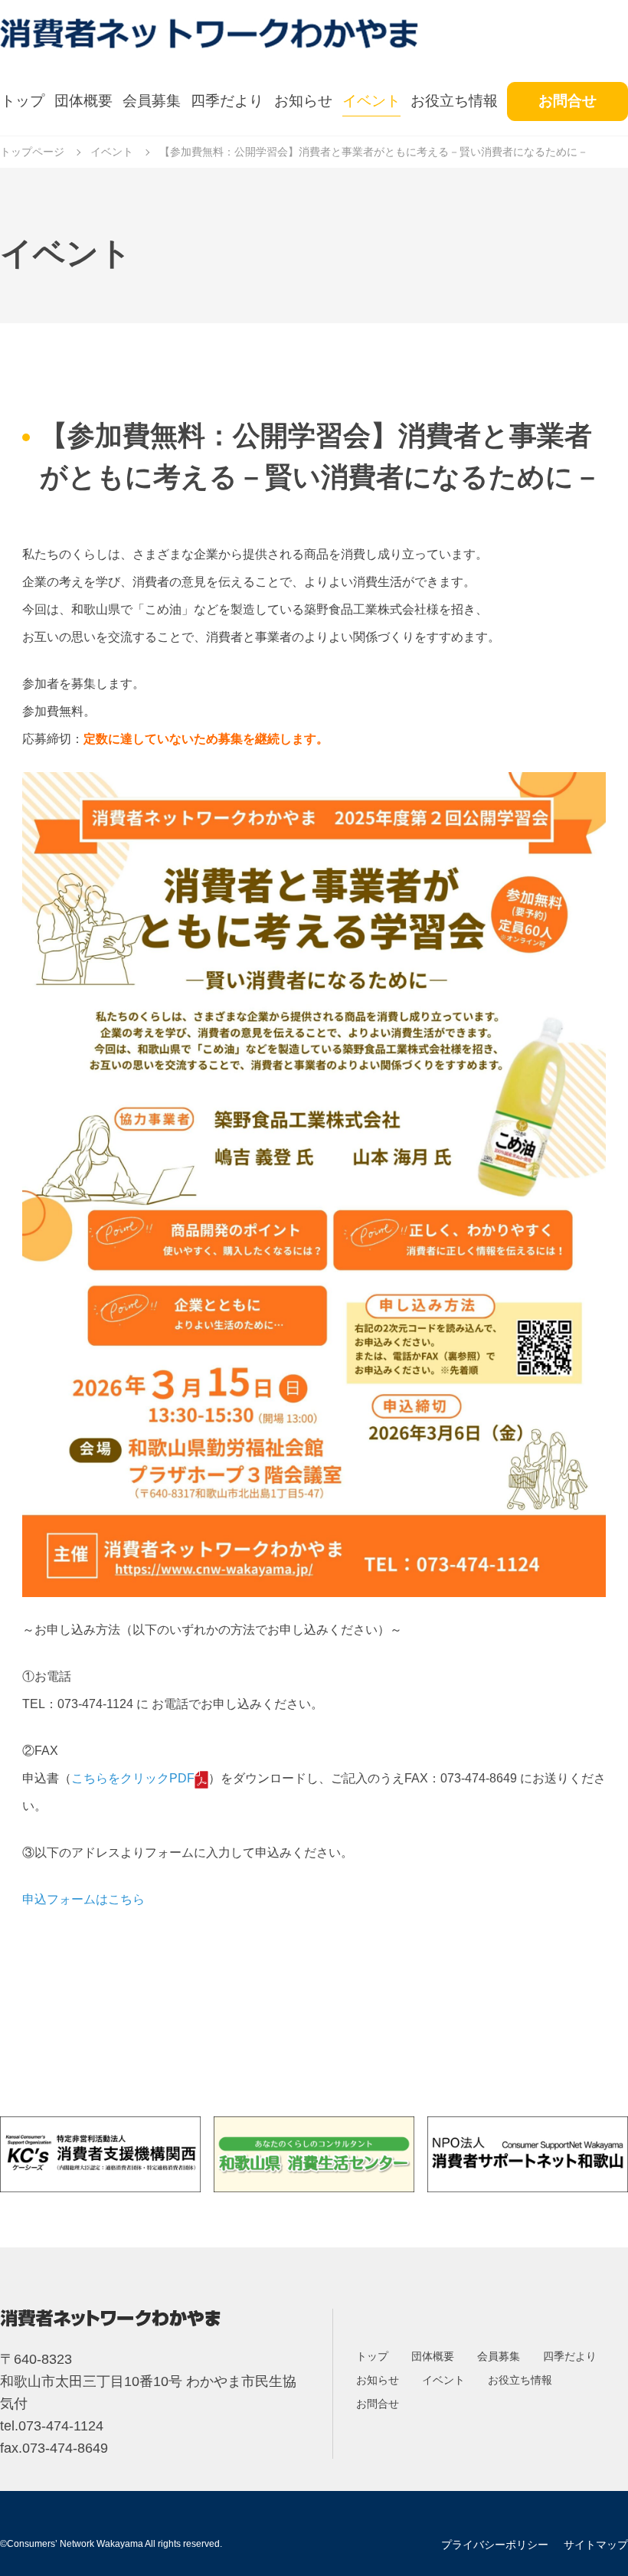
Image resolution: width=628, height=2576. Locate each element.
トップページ (32, 152)
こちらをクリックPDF (133, 1778)
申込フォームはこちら (83, 1899)
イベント (112, 152)
